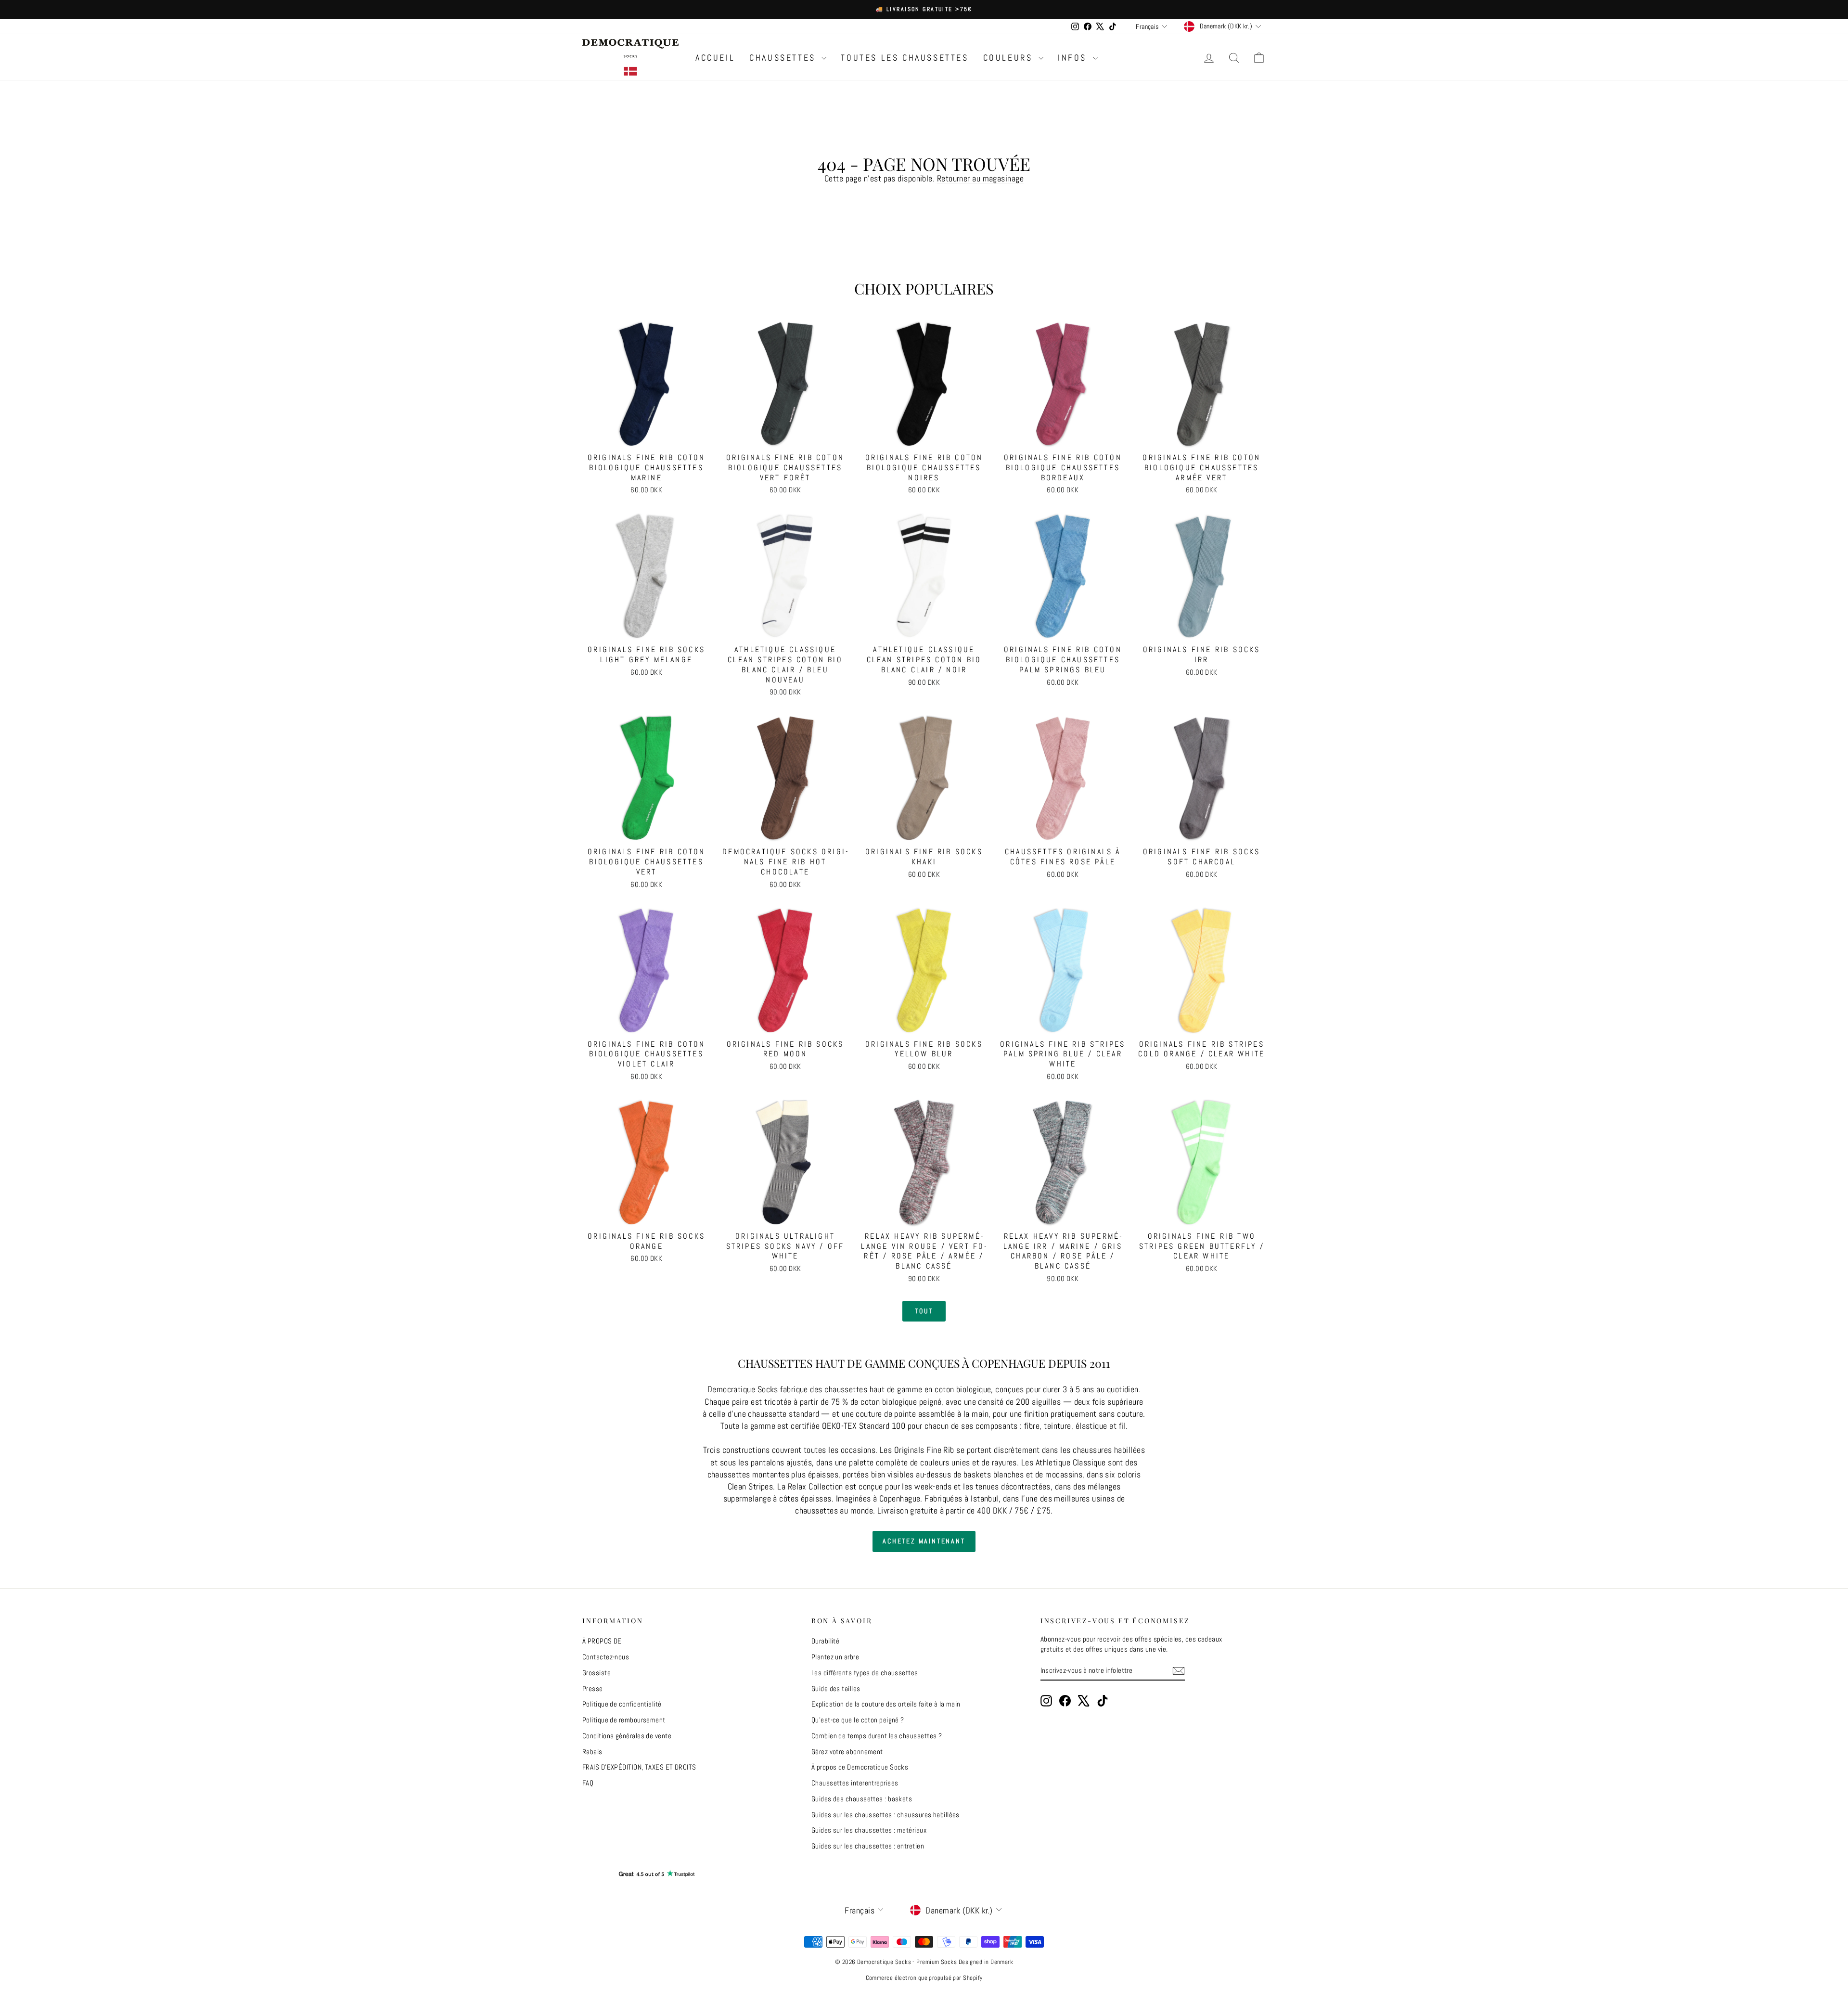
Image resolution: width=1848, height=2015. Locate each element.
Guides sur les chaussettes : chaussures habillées (885, 1815)
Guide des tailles (836, 1688)
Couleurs (1010, 58)
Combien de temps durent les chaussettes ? (877, 1736)
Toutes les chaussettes (905, 58)
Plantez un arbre (835, 1657)
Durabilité (826, 1641)
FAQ (588, 1783)
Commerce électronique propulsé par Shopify (924, 1978)
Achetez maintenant (924, 1541)
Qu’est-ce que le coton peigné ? (858, 1720)
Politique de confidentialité (622, 1704)
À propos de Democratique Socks (860, 1767)
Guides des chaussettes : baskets (862, 1799)
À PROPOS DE (602, 1641)
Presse (593, 1688)
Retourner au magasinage (980, 178)
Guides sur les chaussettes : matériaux (869, 1830)
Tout (924, 1311)
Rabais (592, 1752)
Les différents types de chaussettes (865, 1673)
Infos (1074, 58)
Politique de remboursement (624, 1720)
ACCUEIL (715, 58)
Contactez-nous (606, 1657)
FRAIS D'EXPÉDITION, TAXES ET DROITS (639, 1767)
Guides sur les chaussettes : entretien (868, 1846)
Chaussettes (784, 58)
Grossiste (597, 1673)
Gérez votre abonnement (847, 1752)
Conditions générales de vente (627, 1736)
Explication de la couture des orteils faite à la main (886, 1704)
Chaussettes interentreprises (855, 1783)
